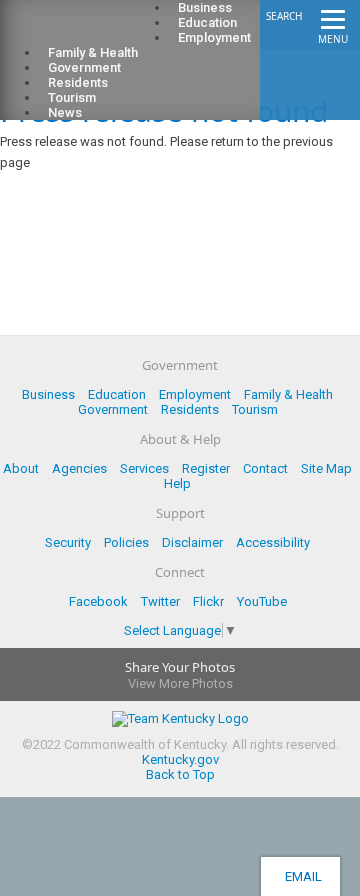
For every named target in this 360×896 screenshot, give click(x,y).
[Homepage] (95, 31)
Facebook (98, 601)
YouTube (262, 601)
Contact (265, 468)
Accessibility (273, 542)
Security (68, 542)
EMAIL (300, 876)
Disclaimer (192, 542)
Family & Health (288, 394)
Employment (214, 37)
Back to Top (180, 774)
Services (144, 468)
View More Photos (180, 683)
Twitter (160, 601)
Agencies (79, 468)
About (21, 468)
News (65, 112)
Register (206, 468)
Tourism (255, 409)
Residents (190, 409)
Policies (126, 542)
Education (117, 394)
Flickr (208, 601)
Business (48, 394)
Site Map (326, 468)
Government (113, 409)
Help (177, 483)
